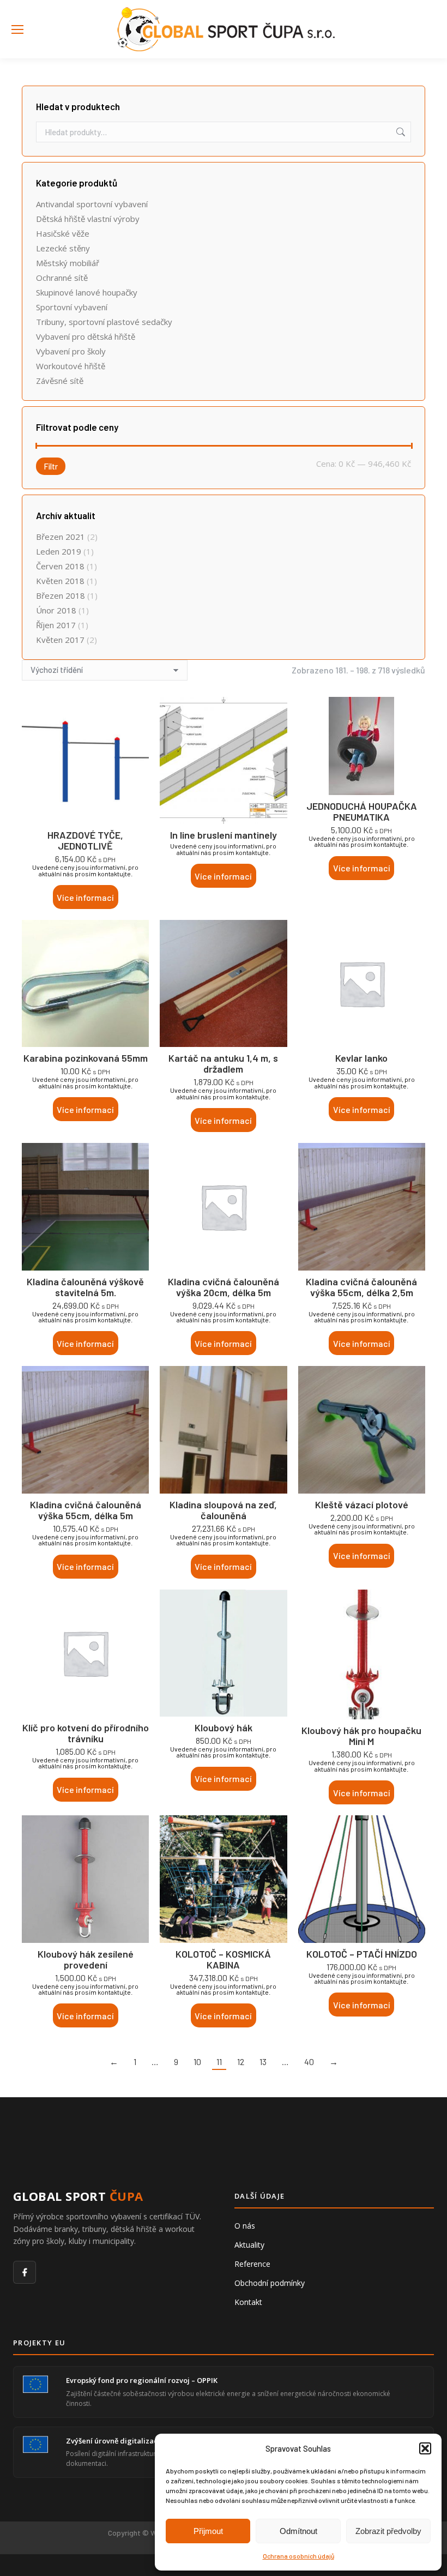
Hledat (400, 132)
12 (241, 2062)
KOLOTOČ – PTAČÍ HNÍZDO (362, 1954)
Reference (252, 2264)
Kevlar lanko (361, 1058)
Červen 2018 (60, 566)
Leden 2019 (59, 551)
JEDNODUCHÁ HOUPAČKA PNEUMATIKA (362, 811)
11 (219, 2062)
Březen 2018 (61, 595)
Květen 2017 (60, 640)
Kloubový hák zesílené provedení (86, 1959)
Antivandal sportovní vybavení (92, 204)
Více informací (85, 897)
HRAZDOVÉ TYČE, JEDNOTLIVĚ (85, 840)
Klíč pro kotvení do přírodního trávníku (86, 1733)
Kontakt (248, 2302)
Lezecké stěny (63, 248)
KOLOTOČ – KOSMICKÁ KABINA (223, 1959)
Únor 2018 (56, 610)
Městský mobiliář (68, 263)
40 (309, 2062)
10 (197, 2062)
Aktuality (249, 2245)
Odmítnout (298, 2531)
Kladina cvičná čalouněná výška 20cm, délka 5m (224, 1287)
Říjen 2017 (56, 625)
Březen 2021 (61, 537)
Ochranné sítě (62, 278)
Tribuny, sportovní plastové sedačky (104, 322)
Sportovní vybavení (72, 307)
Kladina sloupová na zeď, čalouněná (223, 1510)
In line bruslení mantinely (224, 835)
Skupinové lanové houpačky (87, 292)
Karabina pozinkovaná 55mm (86, 1058)
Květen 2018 (60, 581)
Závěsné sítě (60, 381)
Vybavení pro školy (71, 351)
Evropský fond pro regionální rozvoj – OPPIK (142, 2380)
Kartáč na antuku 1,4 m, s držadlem (223, 1063)
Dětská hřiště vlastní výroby (88, 219)
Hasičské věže (63, 233)
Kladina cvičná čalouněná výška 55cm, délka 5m (86, 1510)
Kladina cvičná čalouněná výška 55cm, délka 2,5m (361, 1287)
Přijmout (208, 2531)
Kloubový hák (224, 1728)
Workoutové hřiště (71, 366)
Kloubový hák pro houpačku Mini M (361, 1736)
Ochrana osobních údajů (298, 2556)
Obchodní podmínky (270, 2283)
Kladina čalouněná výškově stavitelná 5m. (85, 1287)
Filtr (51, 466)
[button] (425, 2448)
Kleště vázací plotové (362, 1504)
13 (263, 2062)
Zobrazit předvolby (388, 2531)
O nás (245, 2226)
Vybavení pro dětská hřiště (86, 336)
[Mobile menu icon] (17, 29)
